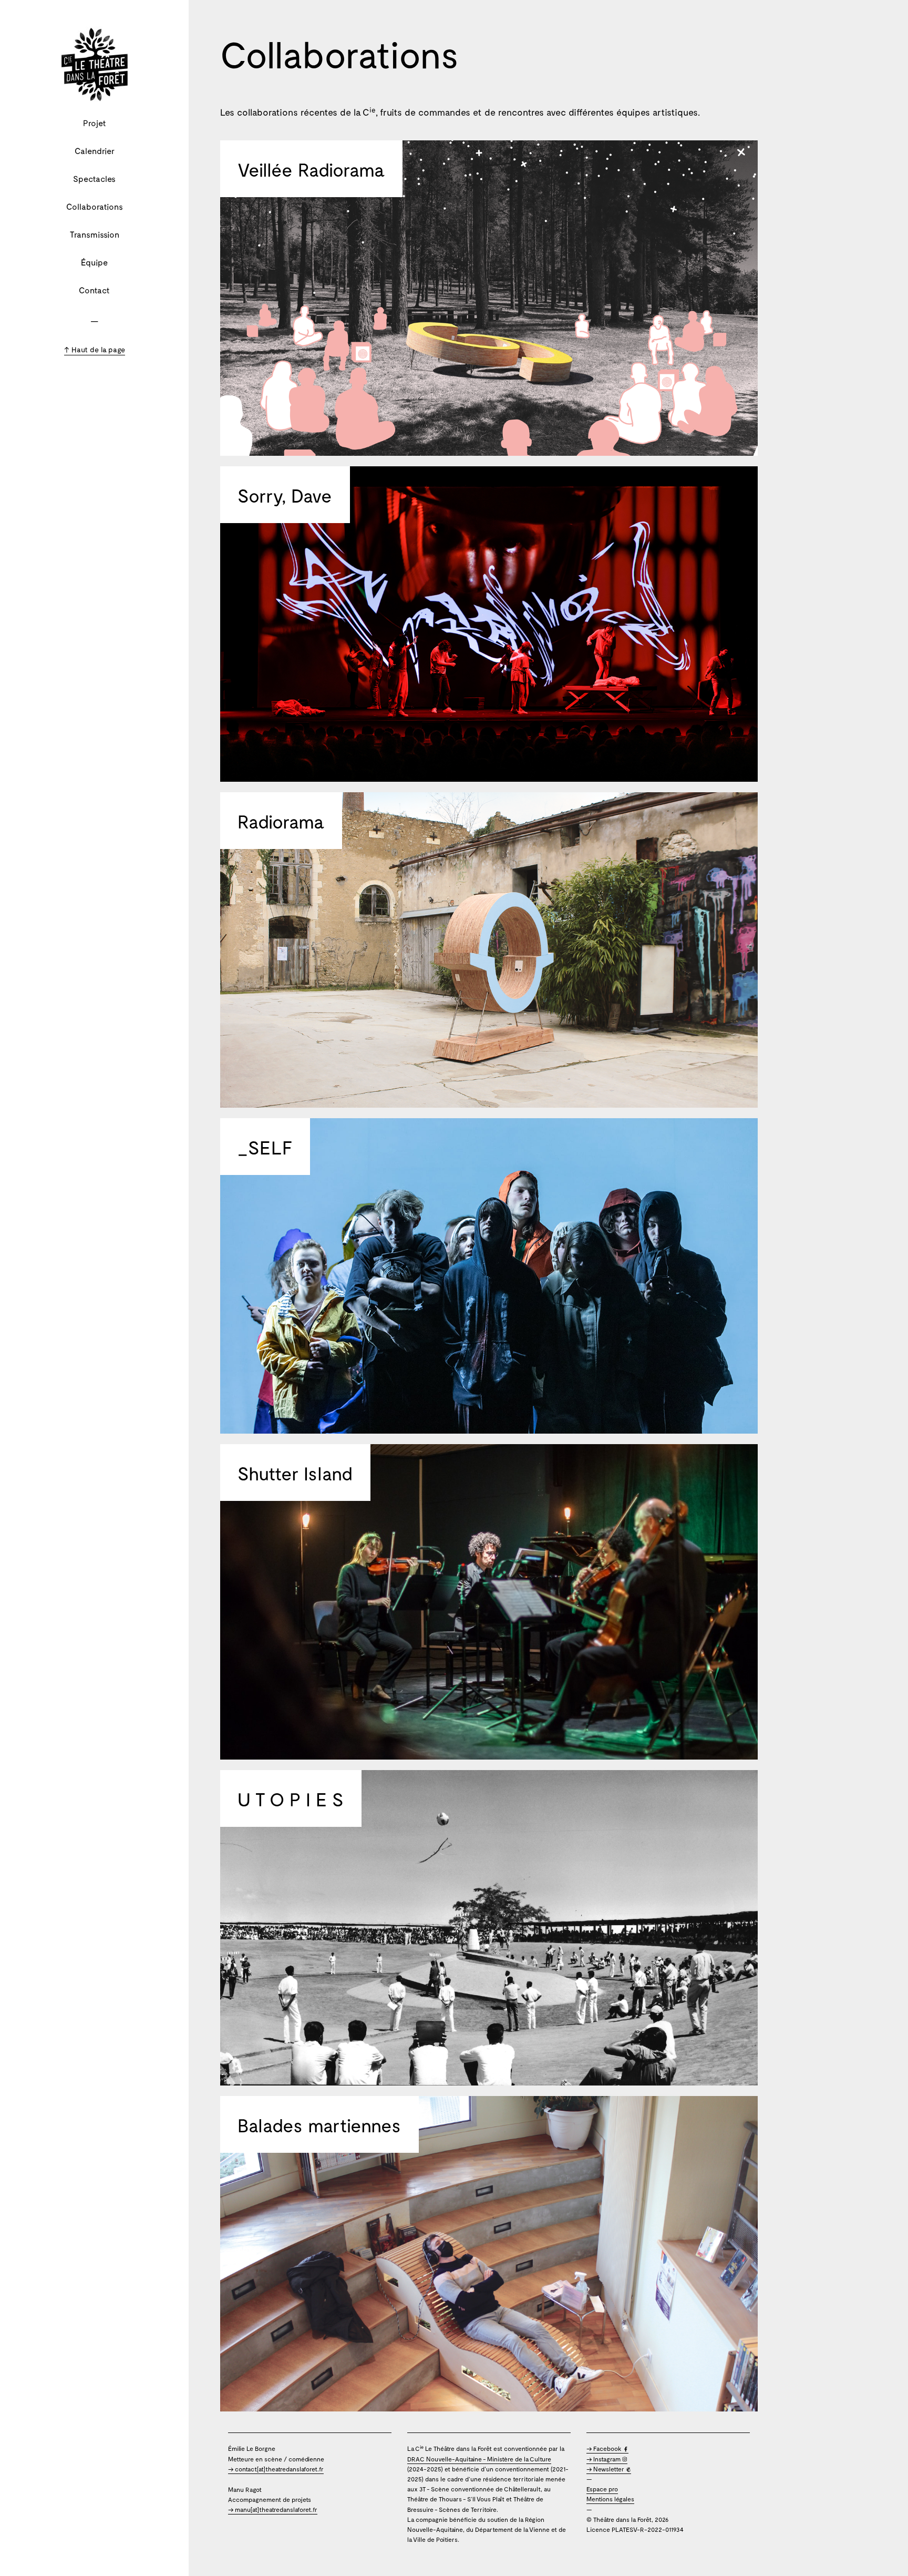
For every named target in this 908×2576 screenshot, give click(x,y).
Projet (95, 123)
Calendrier (95, 151)
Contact (94, 290)
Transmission (95, 234)
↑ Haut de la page (95, 349)
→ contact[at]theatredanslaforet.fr (276, 2469)
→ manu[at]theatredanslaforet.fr (273, 2509)
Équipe (94, 262)
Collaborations (95, 206)
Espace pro (602, 2489)
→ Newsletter (606, 2469)
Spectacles (94, 178)
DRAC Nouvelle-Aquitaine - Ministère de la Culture (479, 2459)
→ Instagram (604, 2459)
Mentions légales (610, 2499)
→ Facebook (605, 2448)
